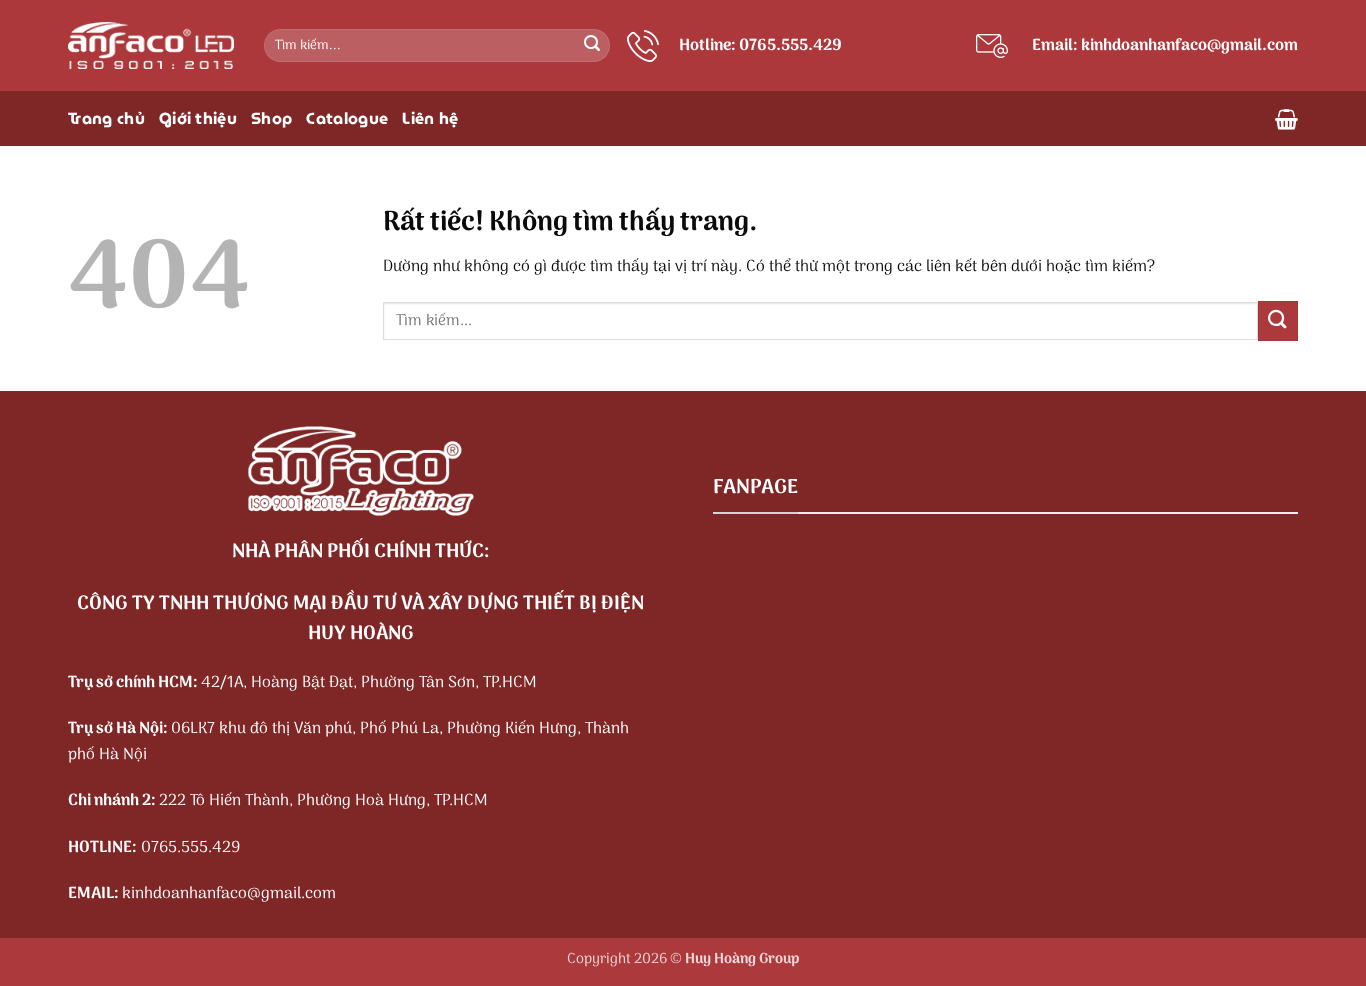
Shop (271, 118)
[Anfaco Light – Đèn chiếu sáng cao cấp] (151, 45)
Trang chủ (106, 118)
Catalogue (347, 118)
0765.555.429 (190, 848)
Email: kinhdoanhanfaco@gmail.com (1165, 46)
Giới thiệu (198, 118)
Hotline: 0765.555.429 (760, 46)
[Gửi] (592, 46)
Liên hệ (430, 118)
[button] (1286, 119)
